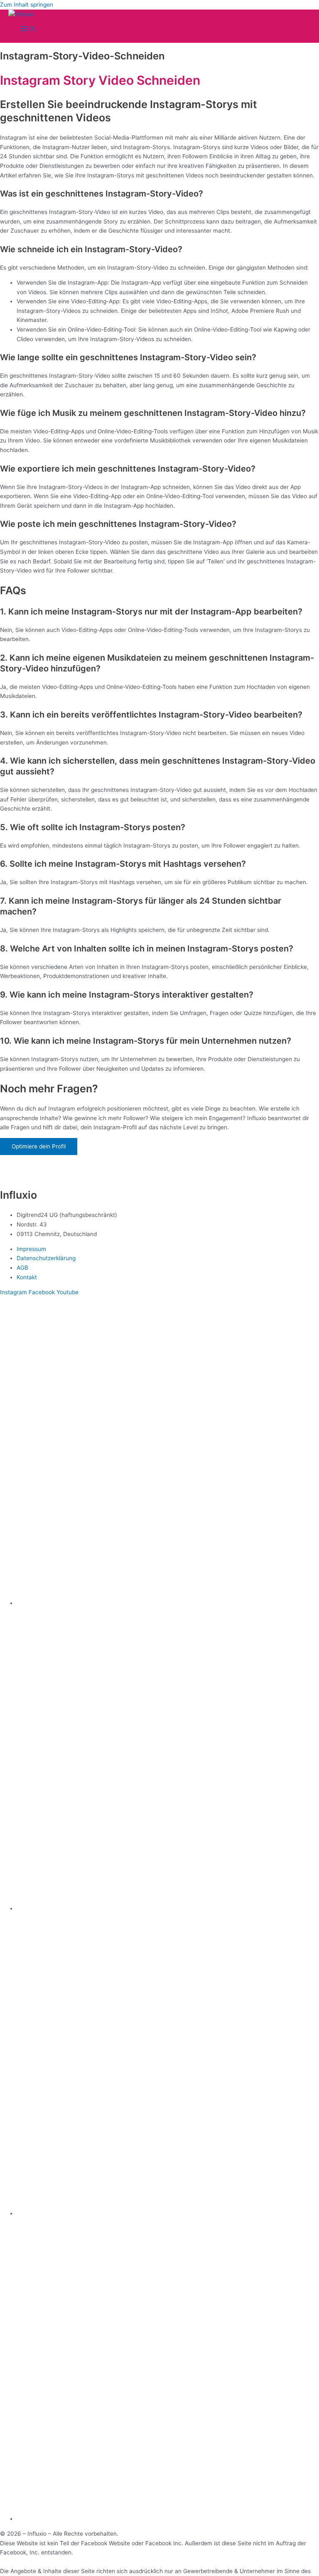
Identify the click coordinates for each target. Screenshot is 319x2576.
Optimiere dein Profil (39, 1146)
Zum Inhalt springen (27, 5)
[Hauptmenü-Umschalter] (28, 29)
